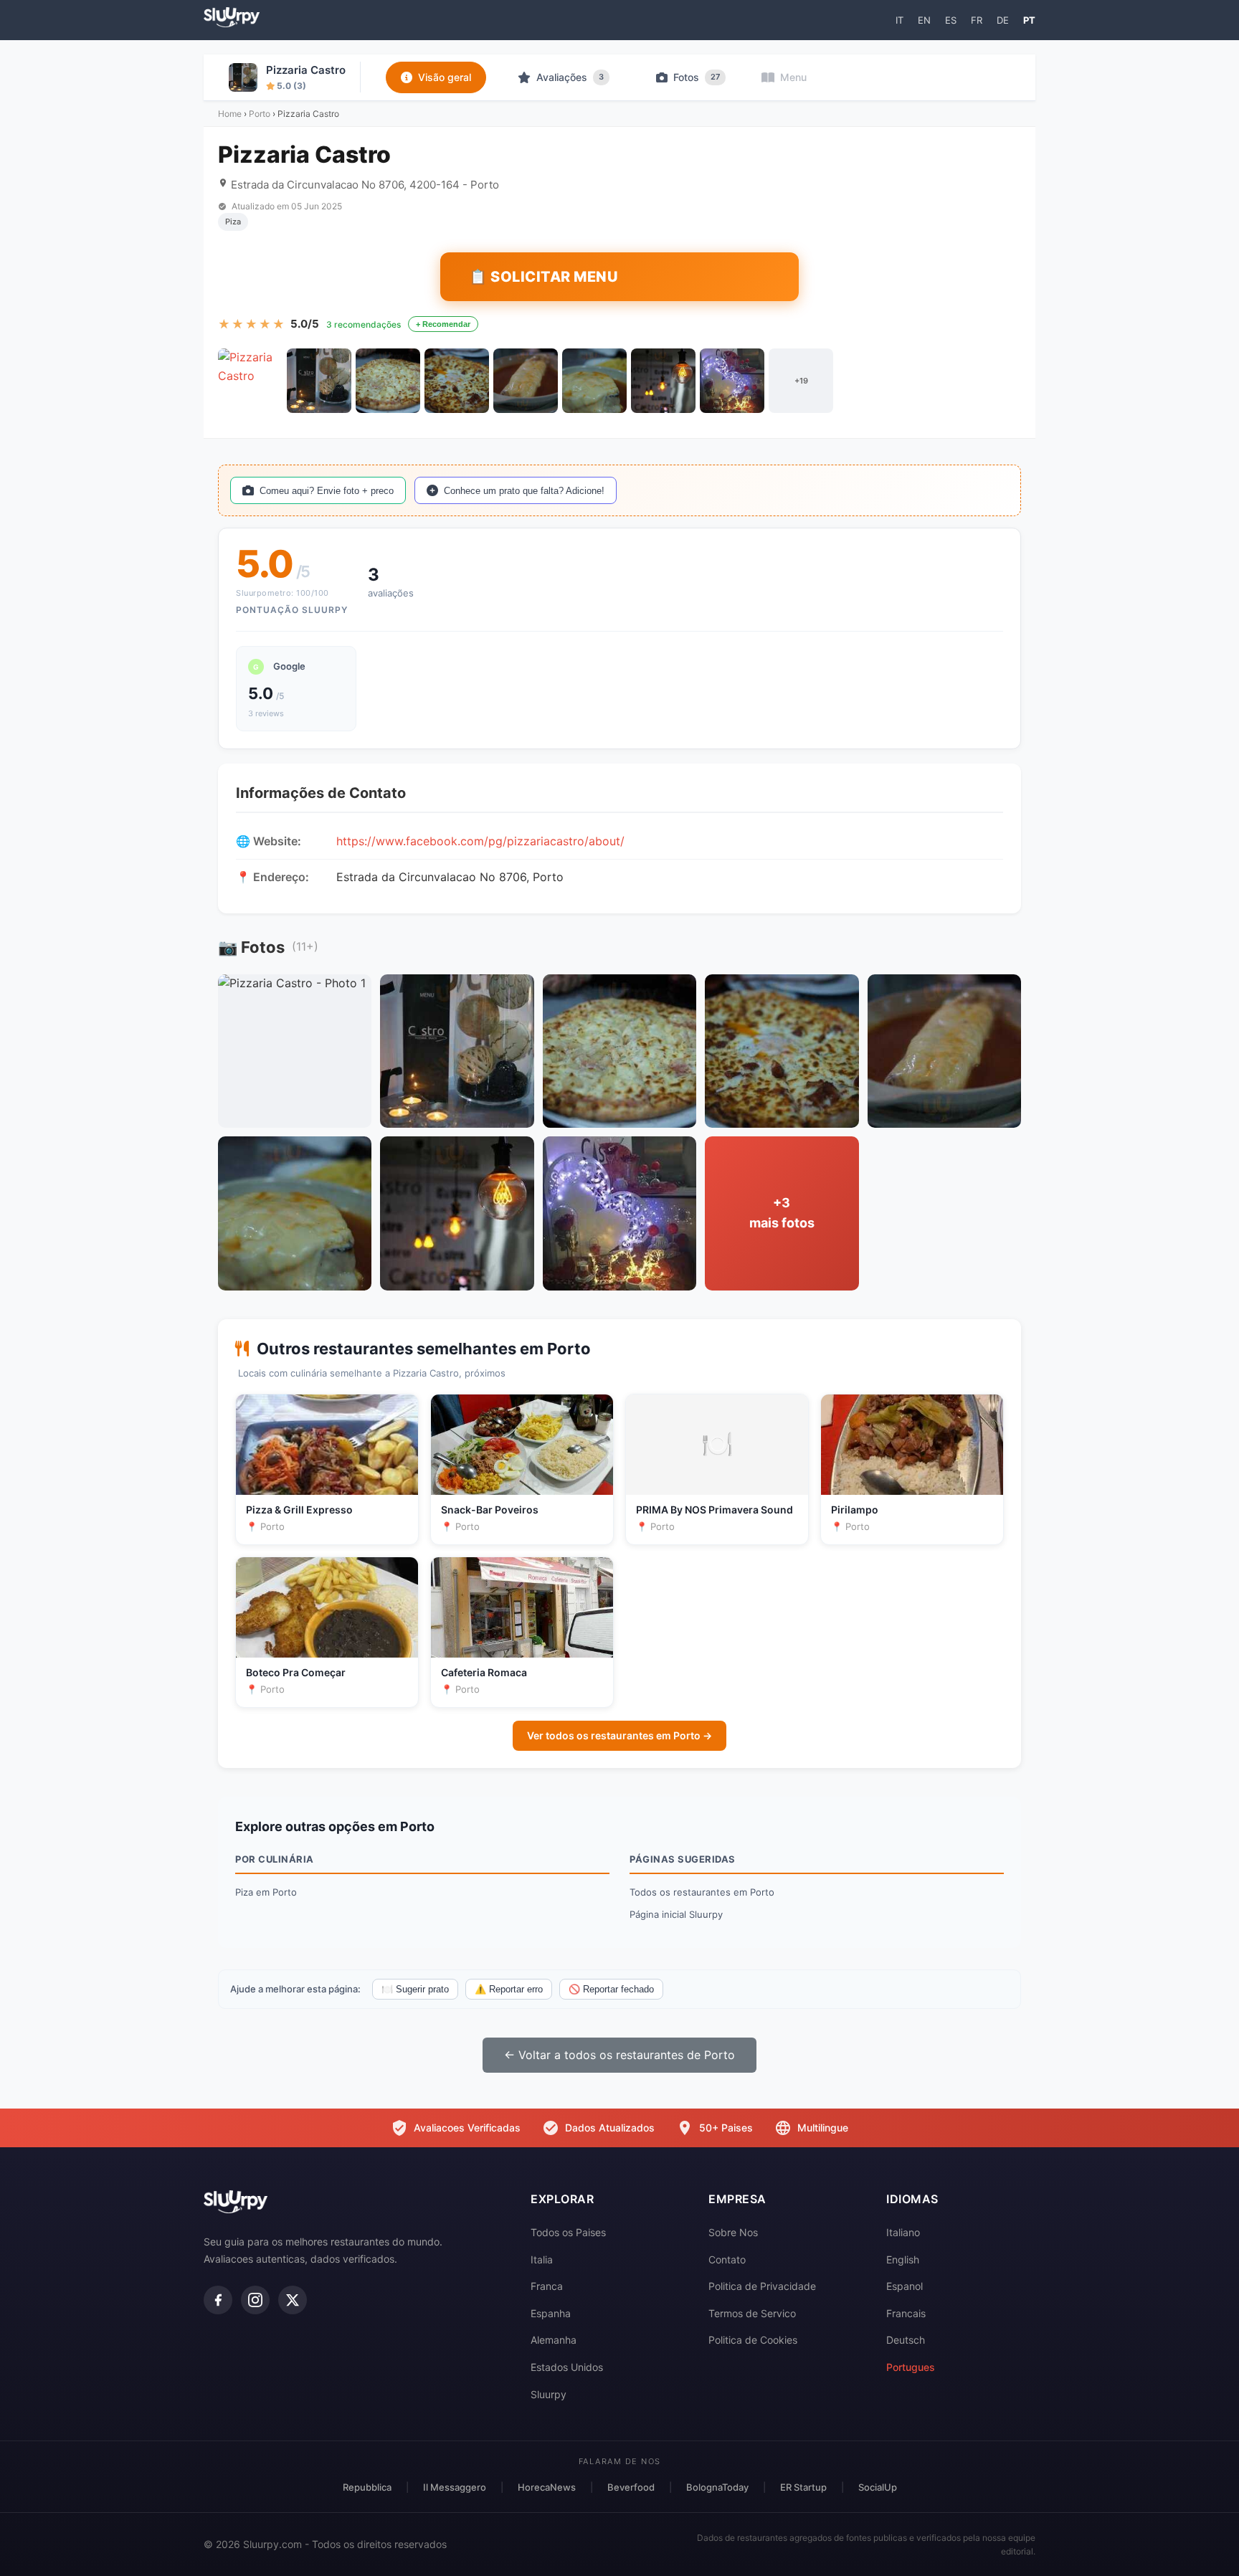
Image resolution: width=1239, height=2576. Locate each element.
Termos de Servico (752, 2313)
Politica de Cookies (753, 2340)
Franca (547, 2286)
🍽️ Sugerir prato (415, 1989)
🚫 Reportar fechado (611, 1989)
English (903, 2259)
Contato (727, 2259)
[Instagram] (255, 2300)
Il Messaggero (455, 2487)
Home (230, 114)
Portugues (911, 2367)
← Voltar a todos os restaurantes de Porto (619, 2055)
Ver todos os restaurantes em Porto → (619, 1735)
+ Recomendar (443, 324)
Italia (542, 2259)
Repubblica (367, 2487)
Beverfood (631, 2487)
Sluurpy (549, 2394)
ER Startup (803, 2487)
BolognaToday (717, 2487)
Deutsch (906, 2340)
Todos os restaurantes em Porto (702, 1892)
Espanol (905, 2286)
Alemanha (554, 2340)
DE (1003, 20)
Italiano (903, 2232)
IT (899, 20)
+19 (801, 381)
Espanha (551, 2313)
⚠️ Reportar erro (509, 1989)
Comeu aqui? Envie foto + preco (327, 491)
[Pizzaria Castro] (250, 381)
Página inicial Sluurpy (676, 1914)
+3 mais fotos (782, 1213)
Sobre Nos (733, 2232)
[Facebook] (218, 2300)
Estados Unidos (567, 2367)
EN (924, 20)
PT (1029, 20)
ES (951, 20)
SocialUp (878, 2487)
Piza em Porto (266, 1892)
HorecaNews (547, 2487)
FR (977, 20)
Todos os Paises (568, 2232)
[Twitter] (293, 2300)
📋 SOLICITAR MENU (543, 277)
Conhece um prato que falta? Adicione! (524, 491)
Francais (906, 2313)
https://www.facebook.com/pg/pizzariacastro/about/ (480, 841)
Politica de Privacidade (762, 2286)
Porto (260, 114)
